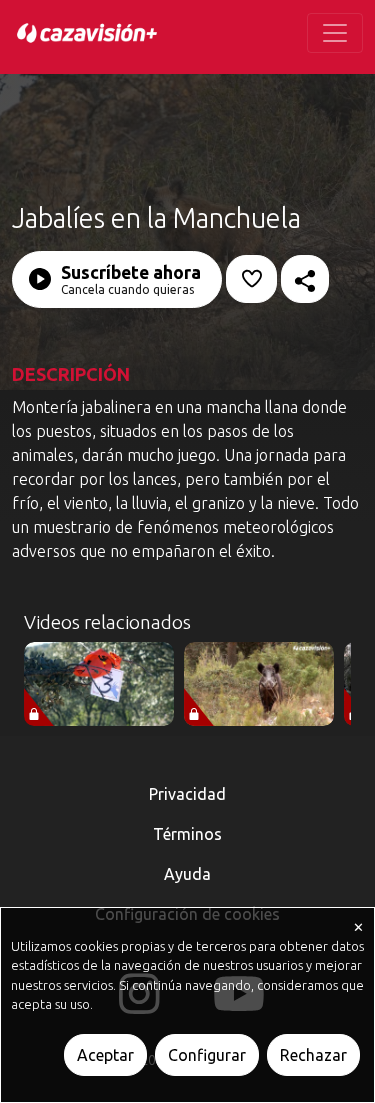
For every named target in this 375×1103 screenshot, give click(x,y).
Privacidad (187, 794)
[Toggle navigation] (335, 33)
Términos (187, 834)
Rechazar (313, 1055)
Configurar (207, 1055)
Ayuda (187, 874)
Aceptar (105, 1055)
